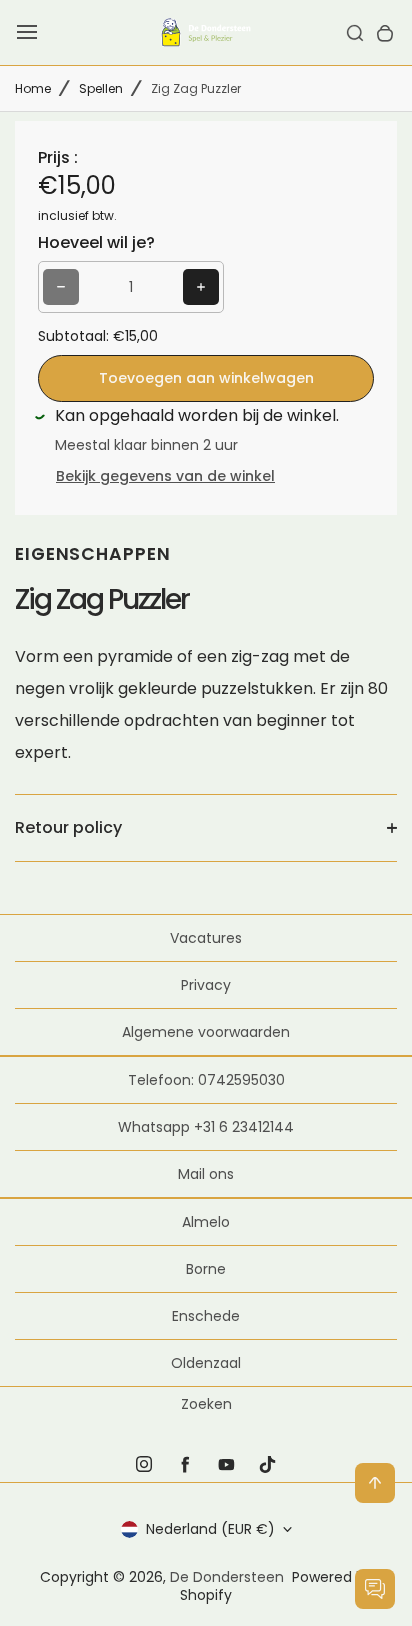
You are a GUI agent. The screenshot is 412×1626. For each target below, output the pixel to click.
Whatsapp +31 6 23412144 (206, 1127)
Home (33, 88)
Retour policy (68, 827)
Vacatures (206, 938)
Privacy (206, 985)
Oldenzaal (206, 1363)
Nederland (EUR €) (210, 1529)
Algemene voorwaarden (206, 1032)
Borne (206, 1269)
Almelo (206, 1222)
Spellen (101, 88)
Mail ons (206, 1174)
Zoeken (206, 1404)
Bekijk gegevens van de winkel (165, 476)
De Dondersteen (227, 1577)
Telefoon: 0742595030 (206, 1080)
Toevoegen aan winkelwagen (206, 378)
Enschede (206, 1316)
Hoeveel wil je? (96, 242)
